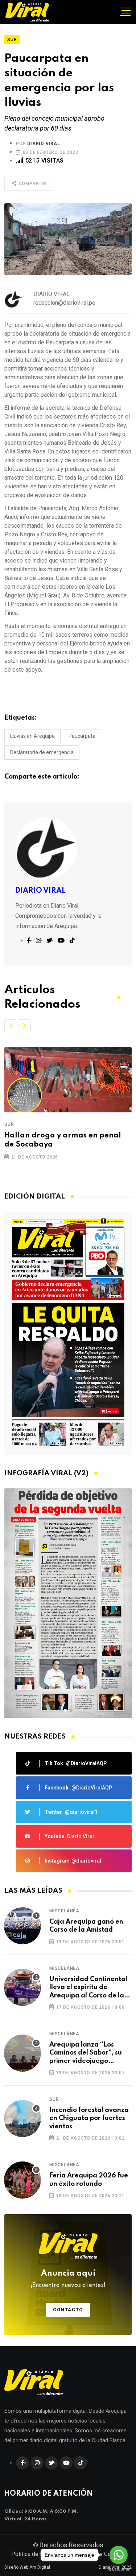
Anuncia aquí (68, 2279)
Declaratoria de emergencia (42, 752)
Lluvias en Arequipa (32, 736)
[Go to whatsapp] (119, 2555)
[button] (11, 1026)
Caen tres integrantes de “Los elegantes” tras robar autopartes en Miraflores (66, 1145)
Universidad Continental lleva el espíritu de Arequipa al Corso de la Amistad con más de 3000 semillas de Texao (90, 1988)
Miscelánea (64, 1911)
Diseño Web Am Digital (27, 2567)
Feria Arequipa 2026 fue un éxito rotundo (89, 2180)
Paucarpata (82, 736)
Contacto (68, 2310)
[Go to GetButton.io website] (119, 2569)
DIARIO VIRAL (44, 144)
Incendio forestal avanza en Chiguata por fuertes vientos (89, 2118)
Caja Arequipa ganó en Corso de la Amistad (86, 1926)
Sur (9, 1124)
